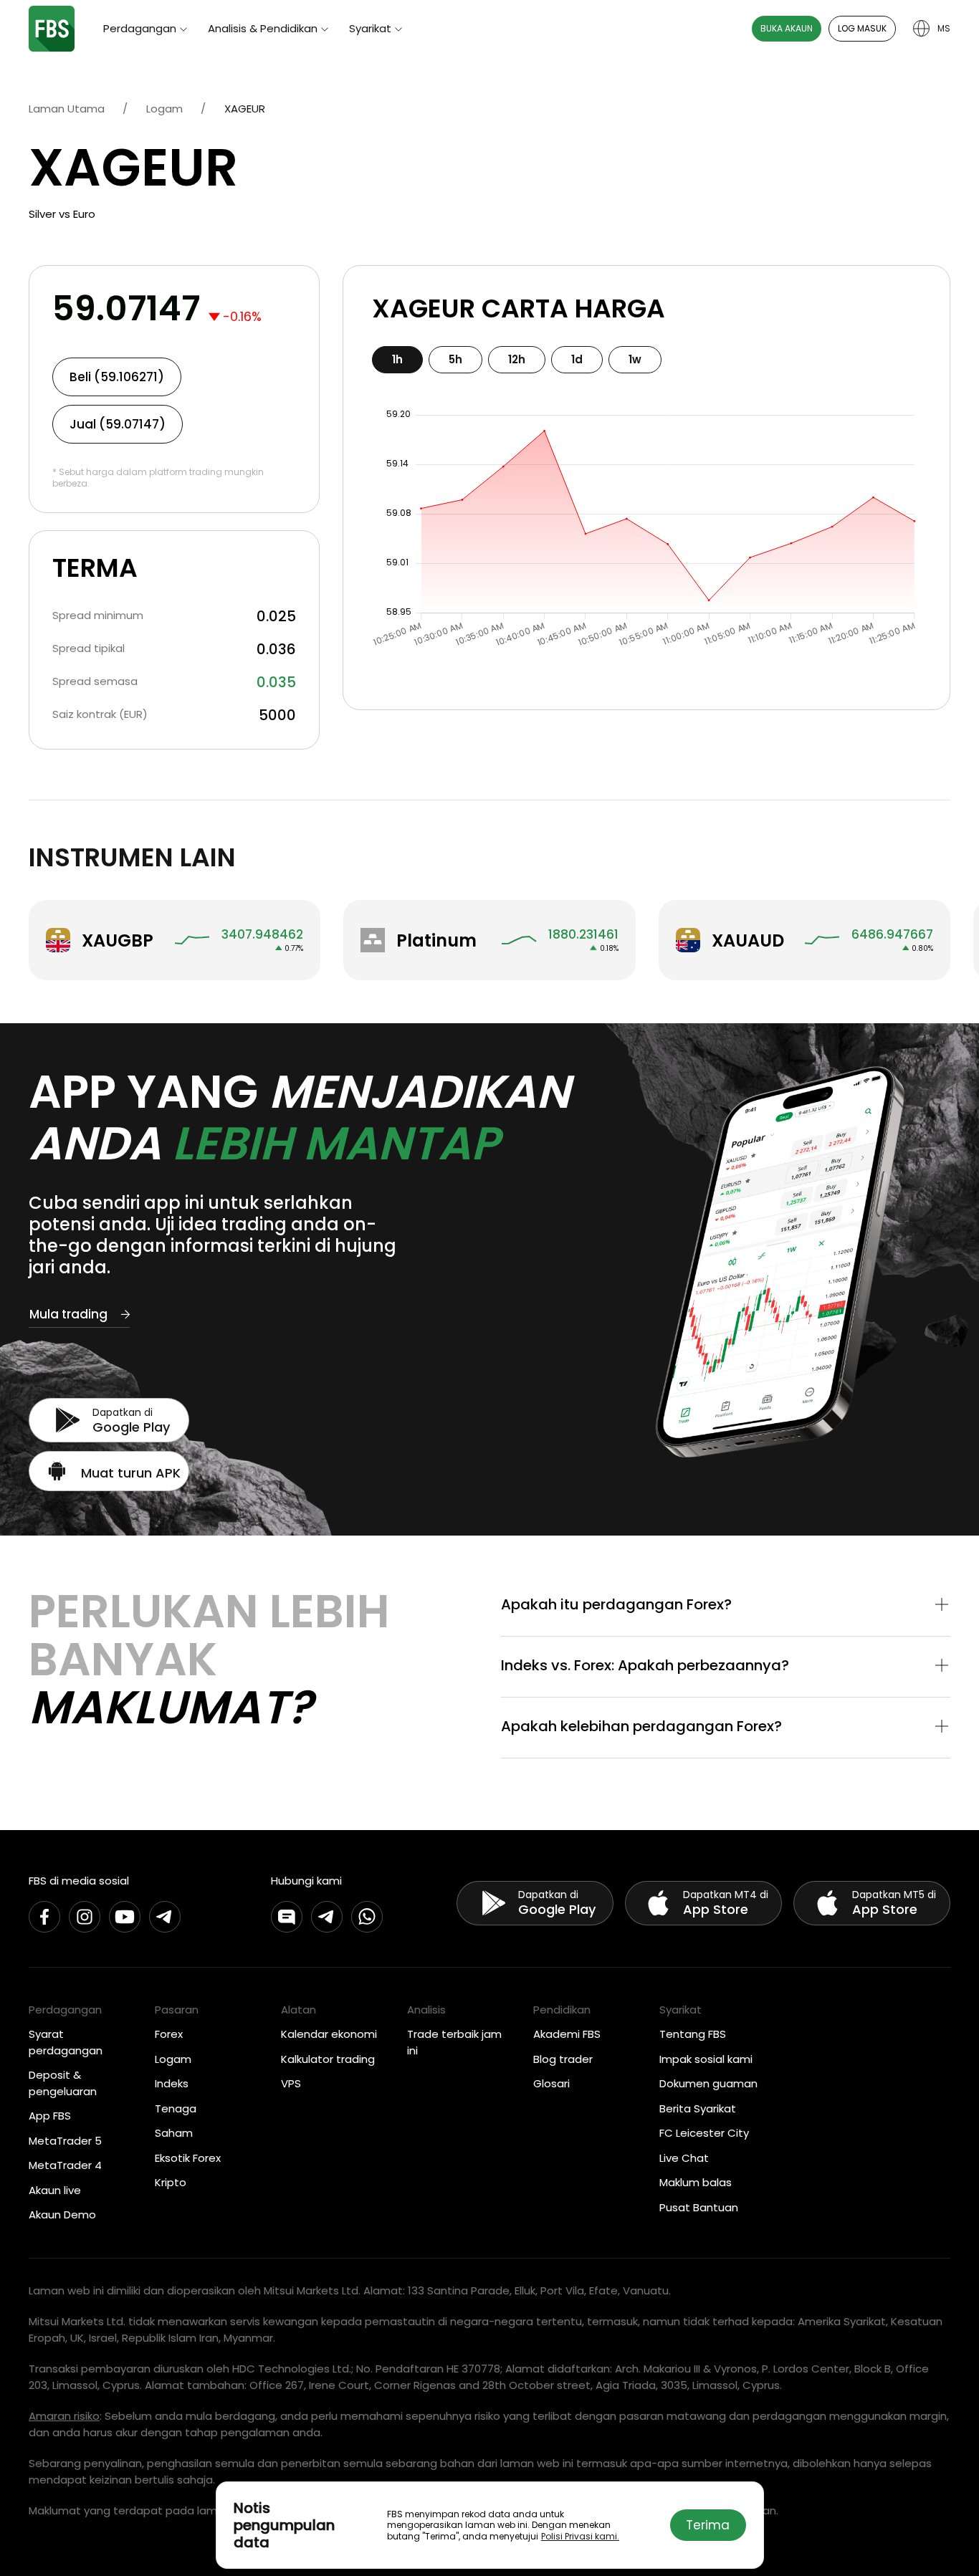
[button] (726, 1606)
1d (577, 359)
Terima (708, 2525)
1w (635, 359)
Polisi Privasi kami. (580, 2536)
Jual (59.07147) (118, 424)
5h (455, 359)
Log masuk (862, 28)
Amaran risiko (64, 2416)
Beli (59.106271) (117, 377)
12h (517, 359)
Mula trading (68, 1314)
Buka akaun (787, 28)
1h (397, 359)
